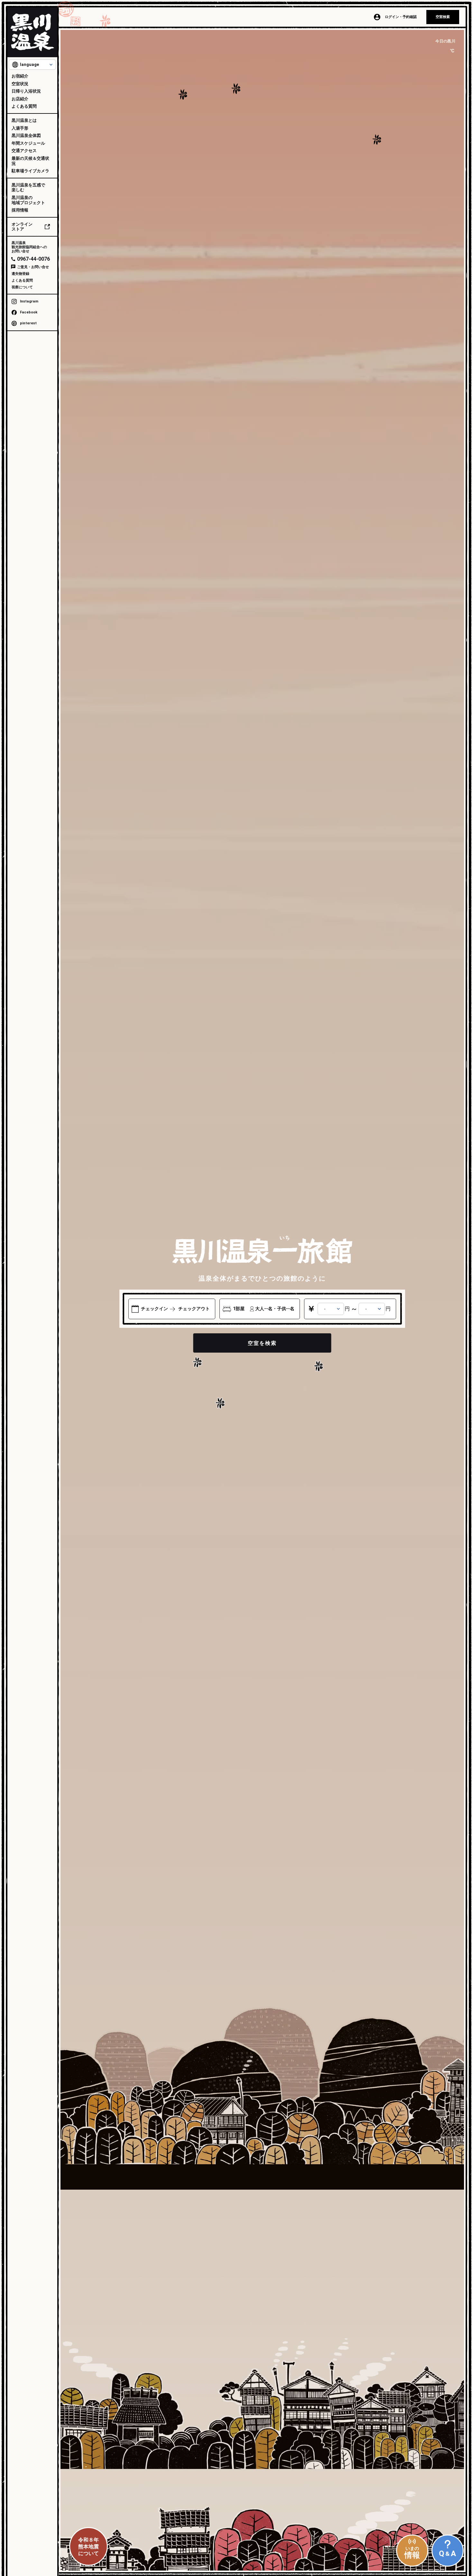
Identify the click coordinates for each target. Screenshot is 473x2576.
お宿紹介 (20, 76)
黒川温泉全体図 (26, 135)
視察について (22, 287)
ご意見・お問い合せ (33, 267)
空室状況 (20, 84)
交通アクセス (24, 151)
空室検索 (443, 17)
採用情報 (20, 210)
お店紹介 (20, 99)
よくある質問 (24, 106)
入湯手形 (20, 128)
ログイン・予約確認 (401, 17)
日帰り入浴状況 (26, 91)
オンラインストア (22, 227)
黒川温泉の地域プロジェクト (28, 200)
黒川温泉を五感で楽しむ (28, 188)
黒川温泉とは (24, 120)
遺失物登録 (20, 274)
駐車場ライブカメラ (30, 171)
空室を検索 (262, 1343)
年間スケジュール (28, 143)
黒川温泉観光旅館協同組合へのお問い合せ (29, 247)
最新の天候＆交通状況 (30, 161)
